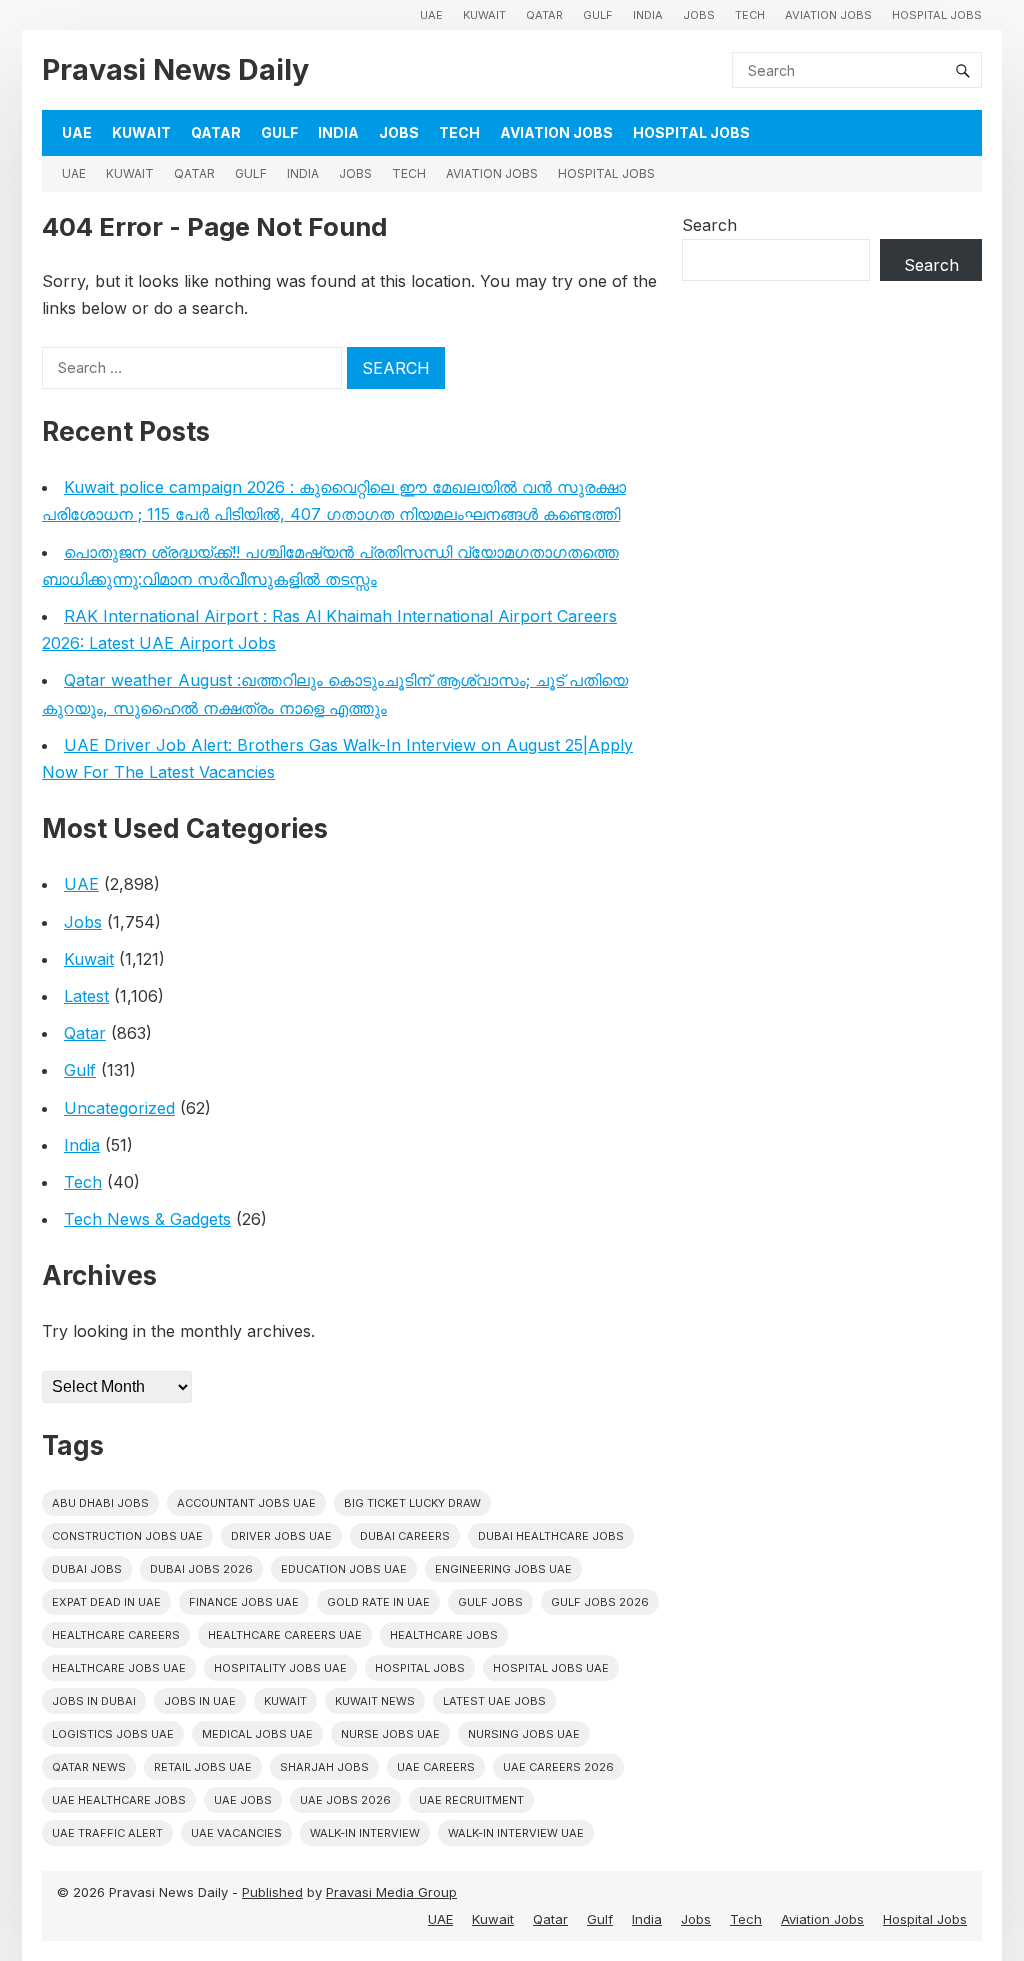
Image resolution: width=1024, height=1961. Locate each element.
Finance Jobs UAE (244, 1602)
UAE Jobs (243, 1800)
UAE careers (436, 1767)
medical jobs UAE (257, 1734)
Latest (86, 996)
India (648, 15)
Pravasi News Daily (175, 69)
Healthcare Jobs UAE (119, 1668)
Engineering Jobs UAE (503, 1569)
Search (709, 225)
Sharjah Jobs (324, 1767)
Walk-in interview (365, 1833)
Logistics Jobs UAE (113, 1734)
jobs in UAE (200, 1701)
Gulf (598, 15)
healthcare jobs (444, 1635)
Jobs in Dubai (94, 1701)
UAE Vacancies (236, 1833)
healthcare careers (116, 1635)
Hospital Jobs (937, 15)
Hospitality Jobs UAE (280, 1668)
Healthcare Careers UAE (285, 1635)
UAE (431, 15)
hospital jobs (420, 1668)
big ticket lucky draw (412, 1503)
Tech (750, 15)
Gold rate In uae (378, 1602)
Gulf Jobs (490, 1602)
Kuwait (484, 15)
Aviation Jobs (828, 15)
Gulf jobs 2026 (600, 1602)
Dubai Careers (405, 1536)
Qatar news (89, 1767)
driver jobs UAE (281, 1536)
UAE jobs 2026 (345, 1800)
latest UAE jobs (494, 1701)
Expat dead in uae (106, 1602)
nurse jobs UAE (390, 1734)
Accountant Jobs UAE (246, 1503)
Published (272, 1892)
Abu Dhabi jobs (100, 1503)
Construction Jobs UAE (127, 1536)
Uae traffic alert (107, 1833)
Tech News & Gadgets (147, 1219)
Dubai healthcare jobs (551, 1536)
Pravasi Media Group (391, 1892)
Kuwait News (375, 1701)
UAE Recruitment (471, 1800)
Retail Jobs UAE (203, 1767)
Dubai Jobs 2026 (201, 1569)
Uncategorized (119, 1108)
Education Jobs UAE (344, 1569)
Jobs (699, 15)
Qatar (544, 15)
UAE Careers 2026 (558, 1767)
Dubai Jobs (87, 1569)
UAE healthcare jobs (119, 1800)
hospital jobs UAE (551, 1668)
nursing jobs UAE (524, 1734)
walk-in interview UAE (516, 1833)
